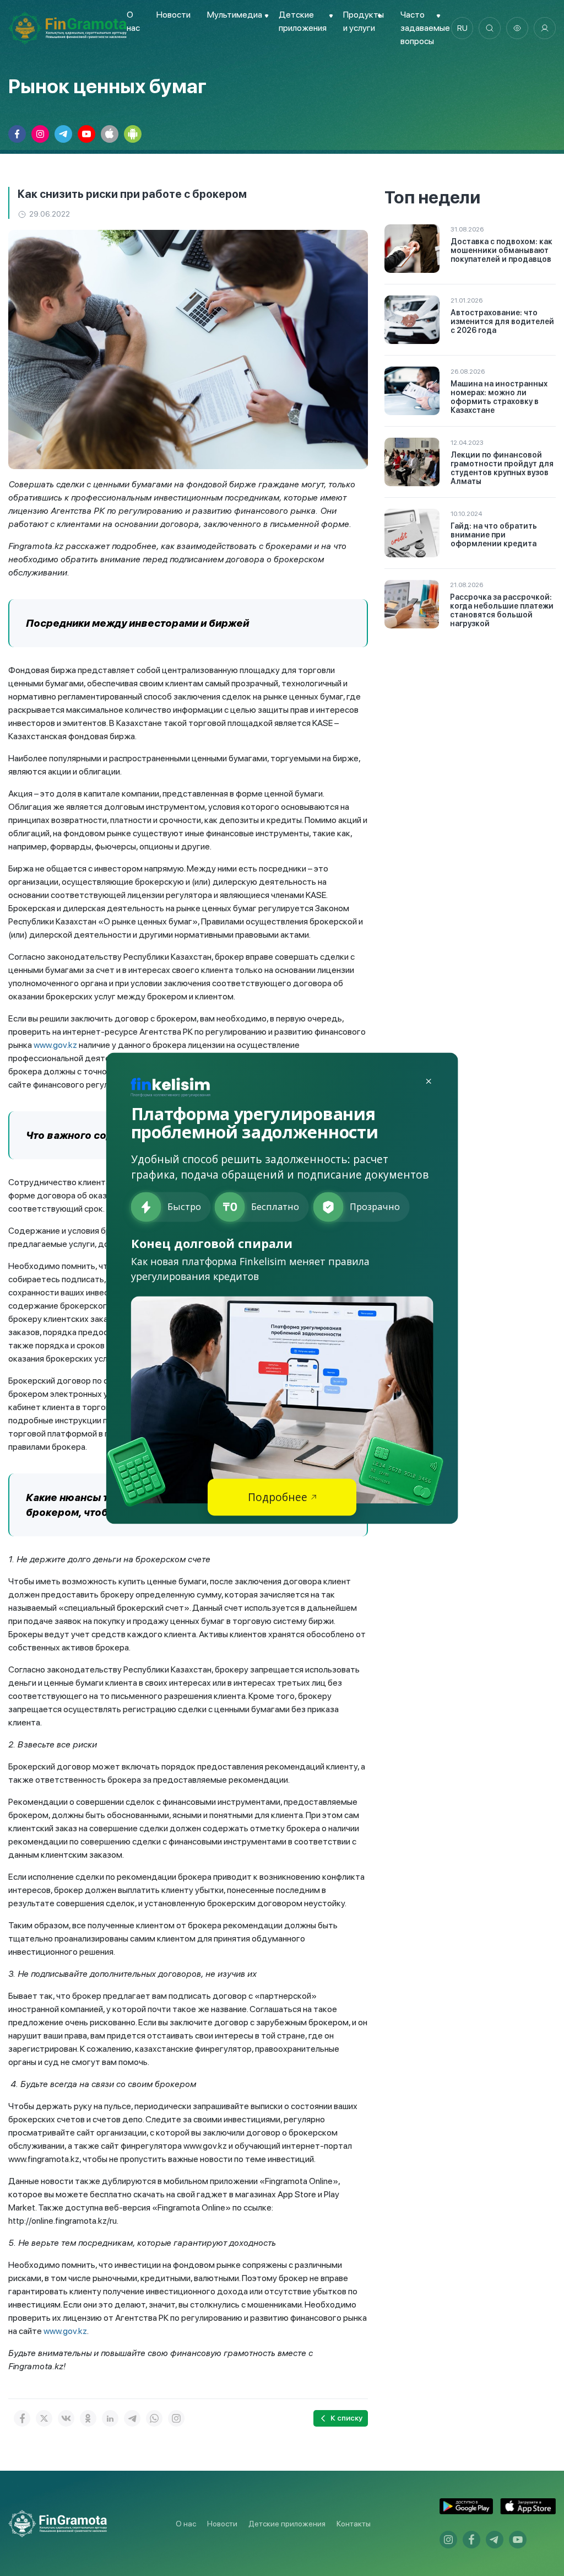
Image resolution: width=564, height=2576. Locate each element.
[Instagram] (176, 2418)
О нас (186, 2524)
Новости (173, 15)
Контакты (354, 2524)
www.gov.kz (55, 1045)
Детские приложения (287, 2524)
